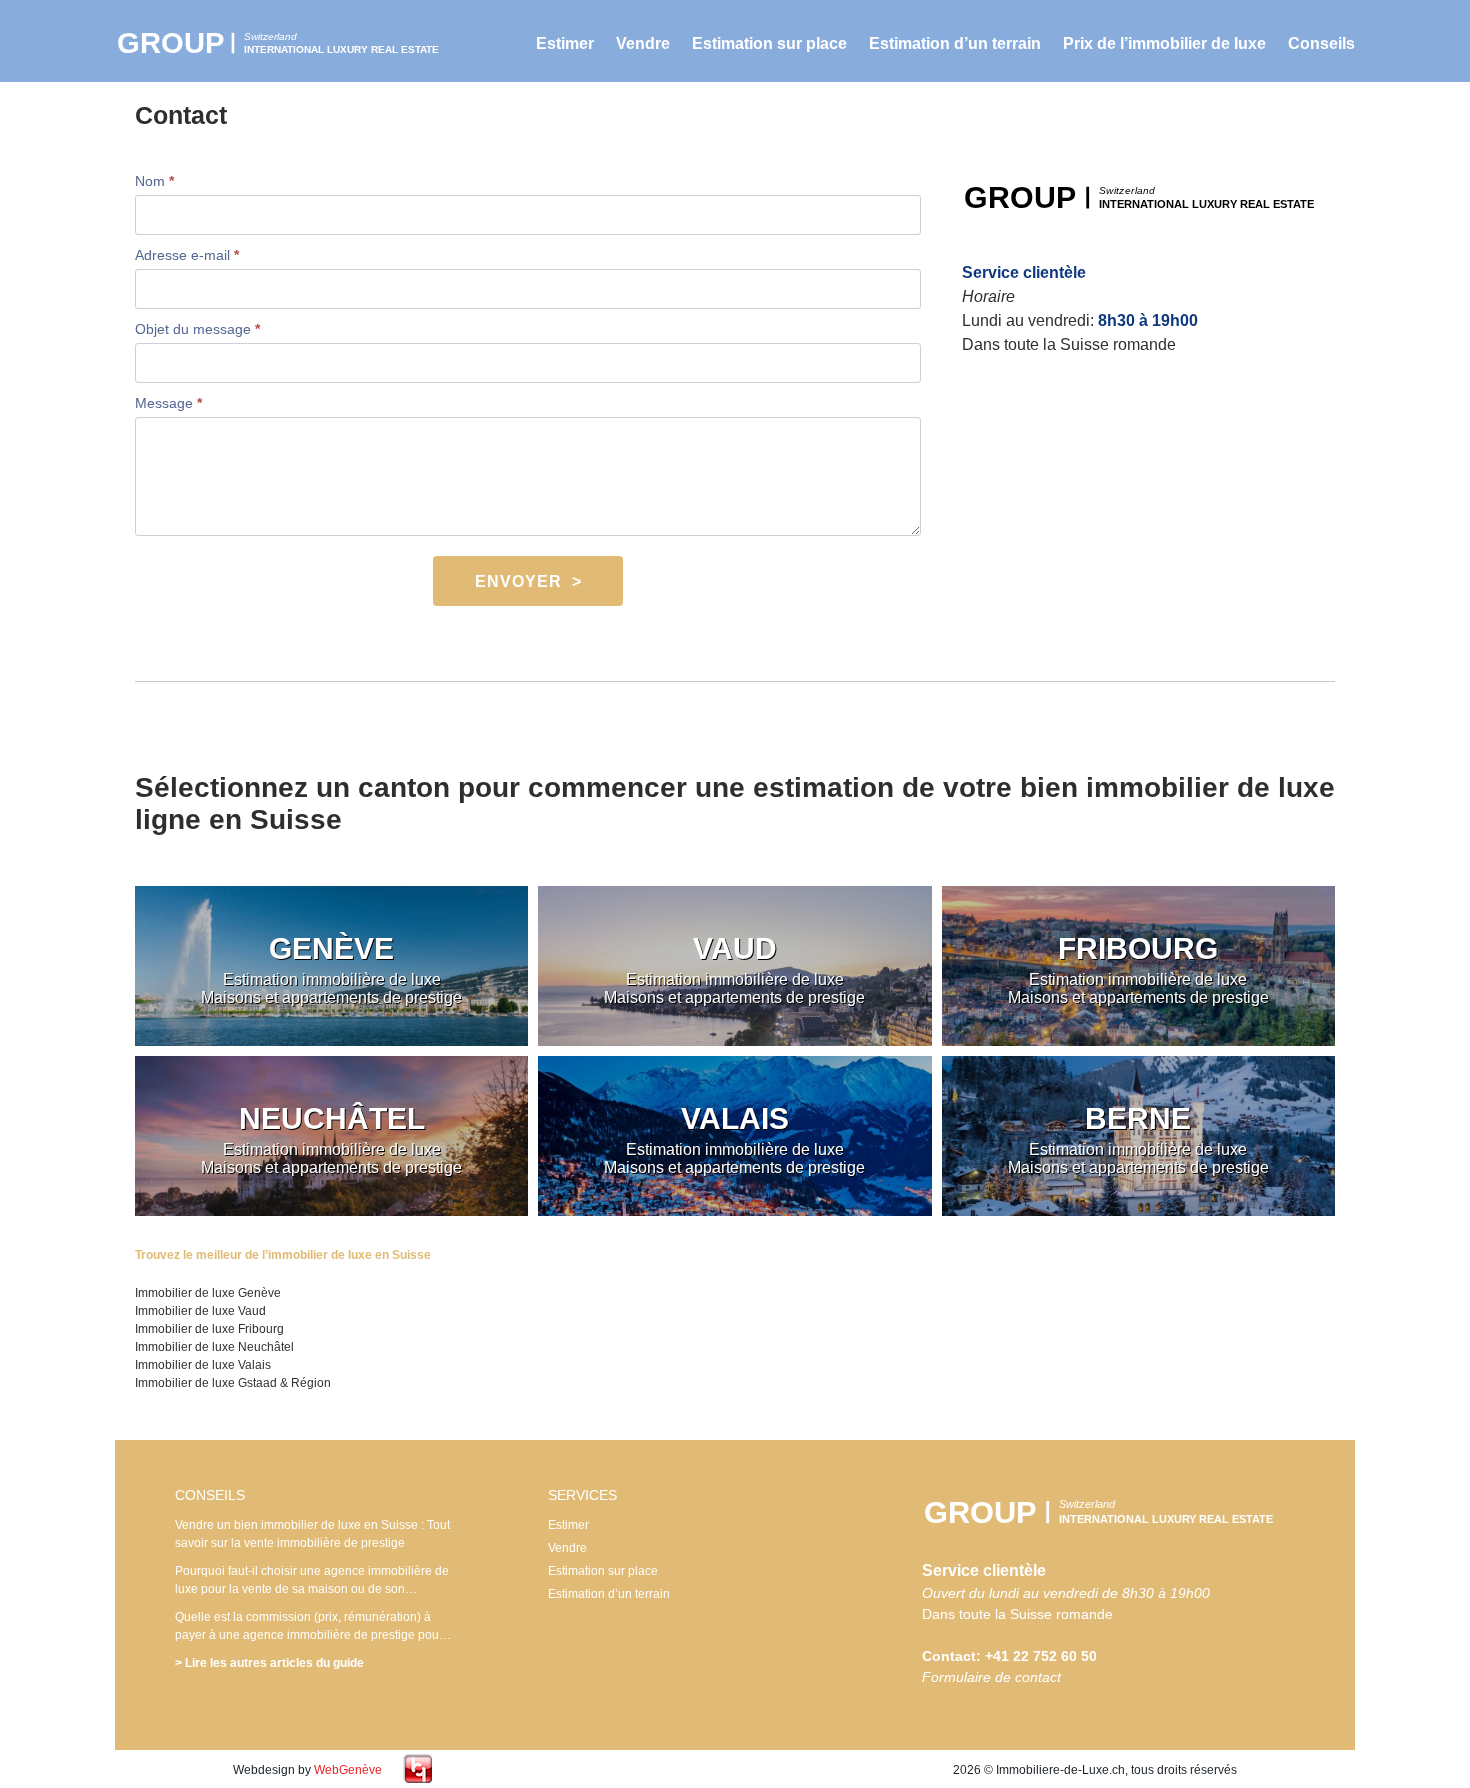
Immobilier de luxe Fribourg (209, 1329)
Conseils (1321, 43)
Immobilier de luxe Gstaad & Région (233, 1383)
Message (168, 403)
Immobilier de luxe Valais (203, 1365)
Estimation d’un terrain (955, 43)
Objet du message (197, 329)
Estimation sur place (769, 43)
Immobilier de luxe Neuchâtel (214, 1347)
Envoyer (518, 581)
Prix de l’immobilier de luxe (1164, 43)
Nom (154, 181)
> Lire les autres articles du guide (269, 1663)
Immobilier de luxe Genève (208, 1293)
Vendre (643, 43)
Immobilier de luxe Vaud (200, 1311)
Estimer (565, 43)
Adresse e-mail (187, 255)
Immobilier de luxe (290, 42)
